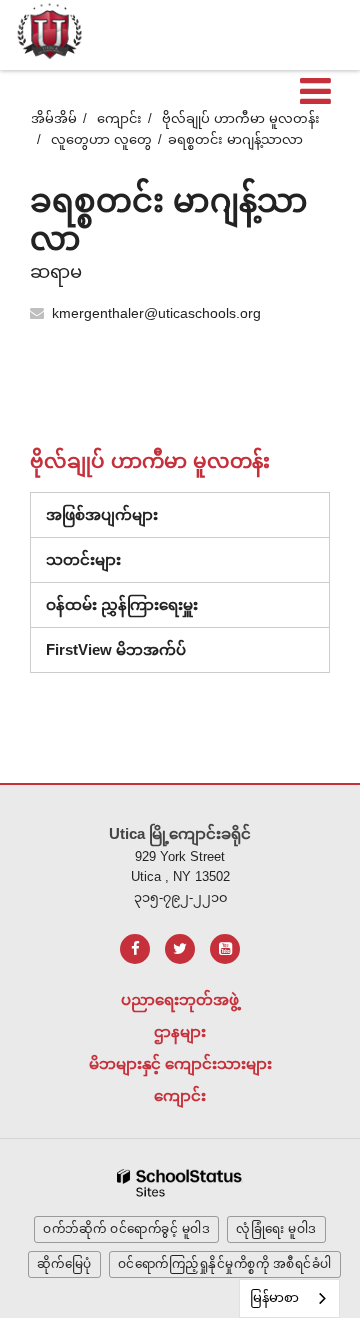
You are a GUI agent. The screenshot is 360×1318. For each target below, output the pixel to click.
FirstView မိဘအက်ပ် (116, 649)
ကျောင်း (119, 118)
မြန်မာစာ (274, 1297)
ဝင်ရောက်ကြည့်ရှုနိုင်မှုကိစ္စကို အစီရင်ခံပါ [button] (225, 1264)
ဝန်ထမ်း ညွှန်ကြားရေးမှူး (122, 604)
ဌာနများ (180, 1031)
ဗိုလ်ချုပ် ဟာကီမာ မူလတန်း (241, 118)
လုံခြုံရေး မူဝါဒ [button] (276, 1229)
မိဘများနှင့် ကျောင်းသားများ (180, 1063)
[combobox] (289, 1298)
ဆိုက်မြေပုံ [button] (64, 1264)
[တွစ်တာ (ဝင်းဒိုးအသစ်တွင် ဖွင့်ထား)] (180, 949)
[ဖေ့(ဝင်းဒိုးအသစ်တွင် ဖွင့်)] (135, 949)
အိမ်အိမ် (54, 118)
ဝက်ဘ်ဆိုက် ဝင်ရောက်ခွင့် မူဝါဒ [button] (126, 1229)
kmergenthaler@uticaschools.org (156, 313)
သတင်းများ (83, 559)
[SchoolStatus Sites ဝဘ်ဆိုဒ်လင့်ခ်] (180, 1183)
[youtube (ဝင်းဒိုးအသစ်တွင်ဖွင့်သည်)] (225, 949)
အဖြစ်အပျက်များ (102, 514)
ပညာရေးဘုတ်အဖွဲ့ (180, 999)
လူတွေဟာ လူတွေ (101, 139)
